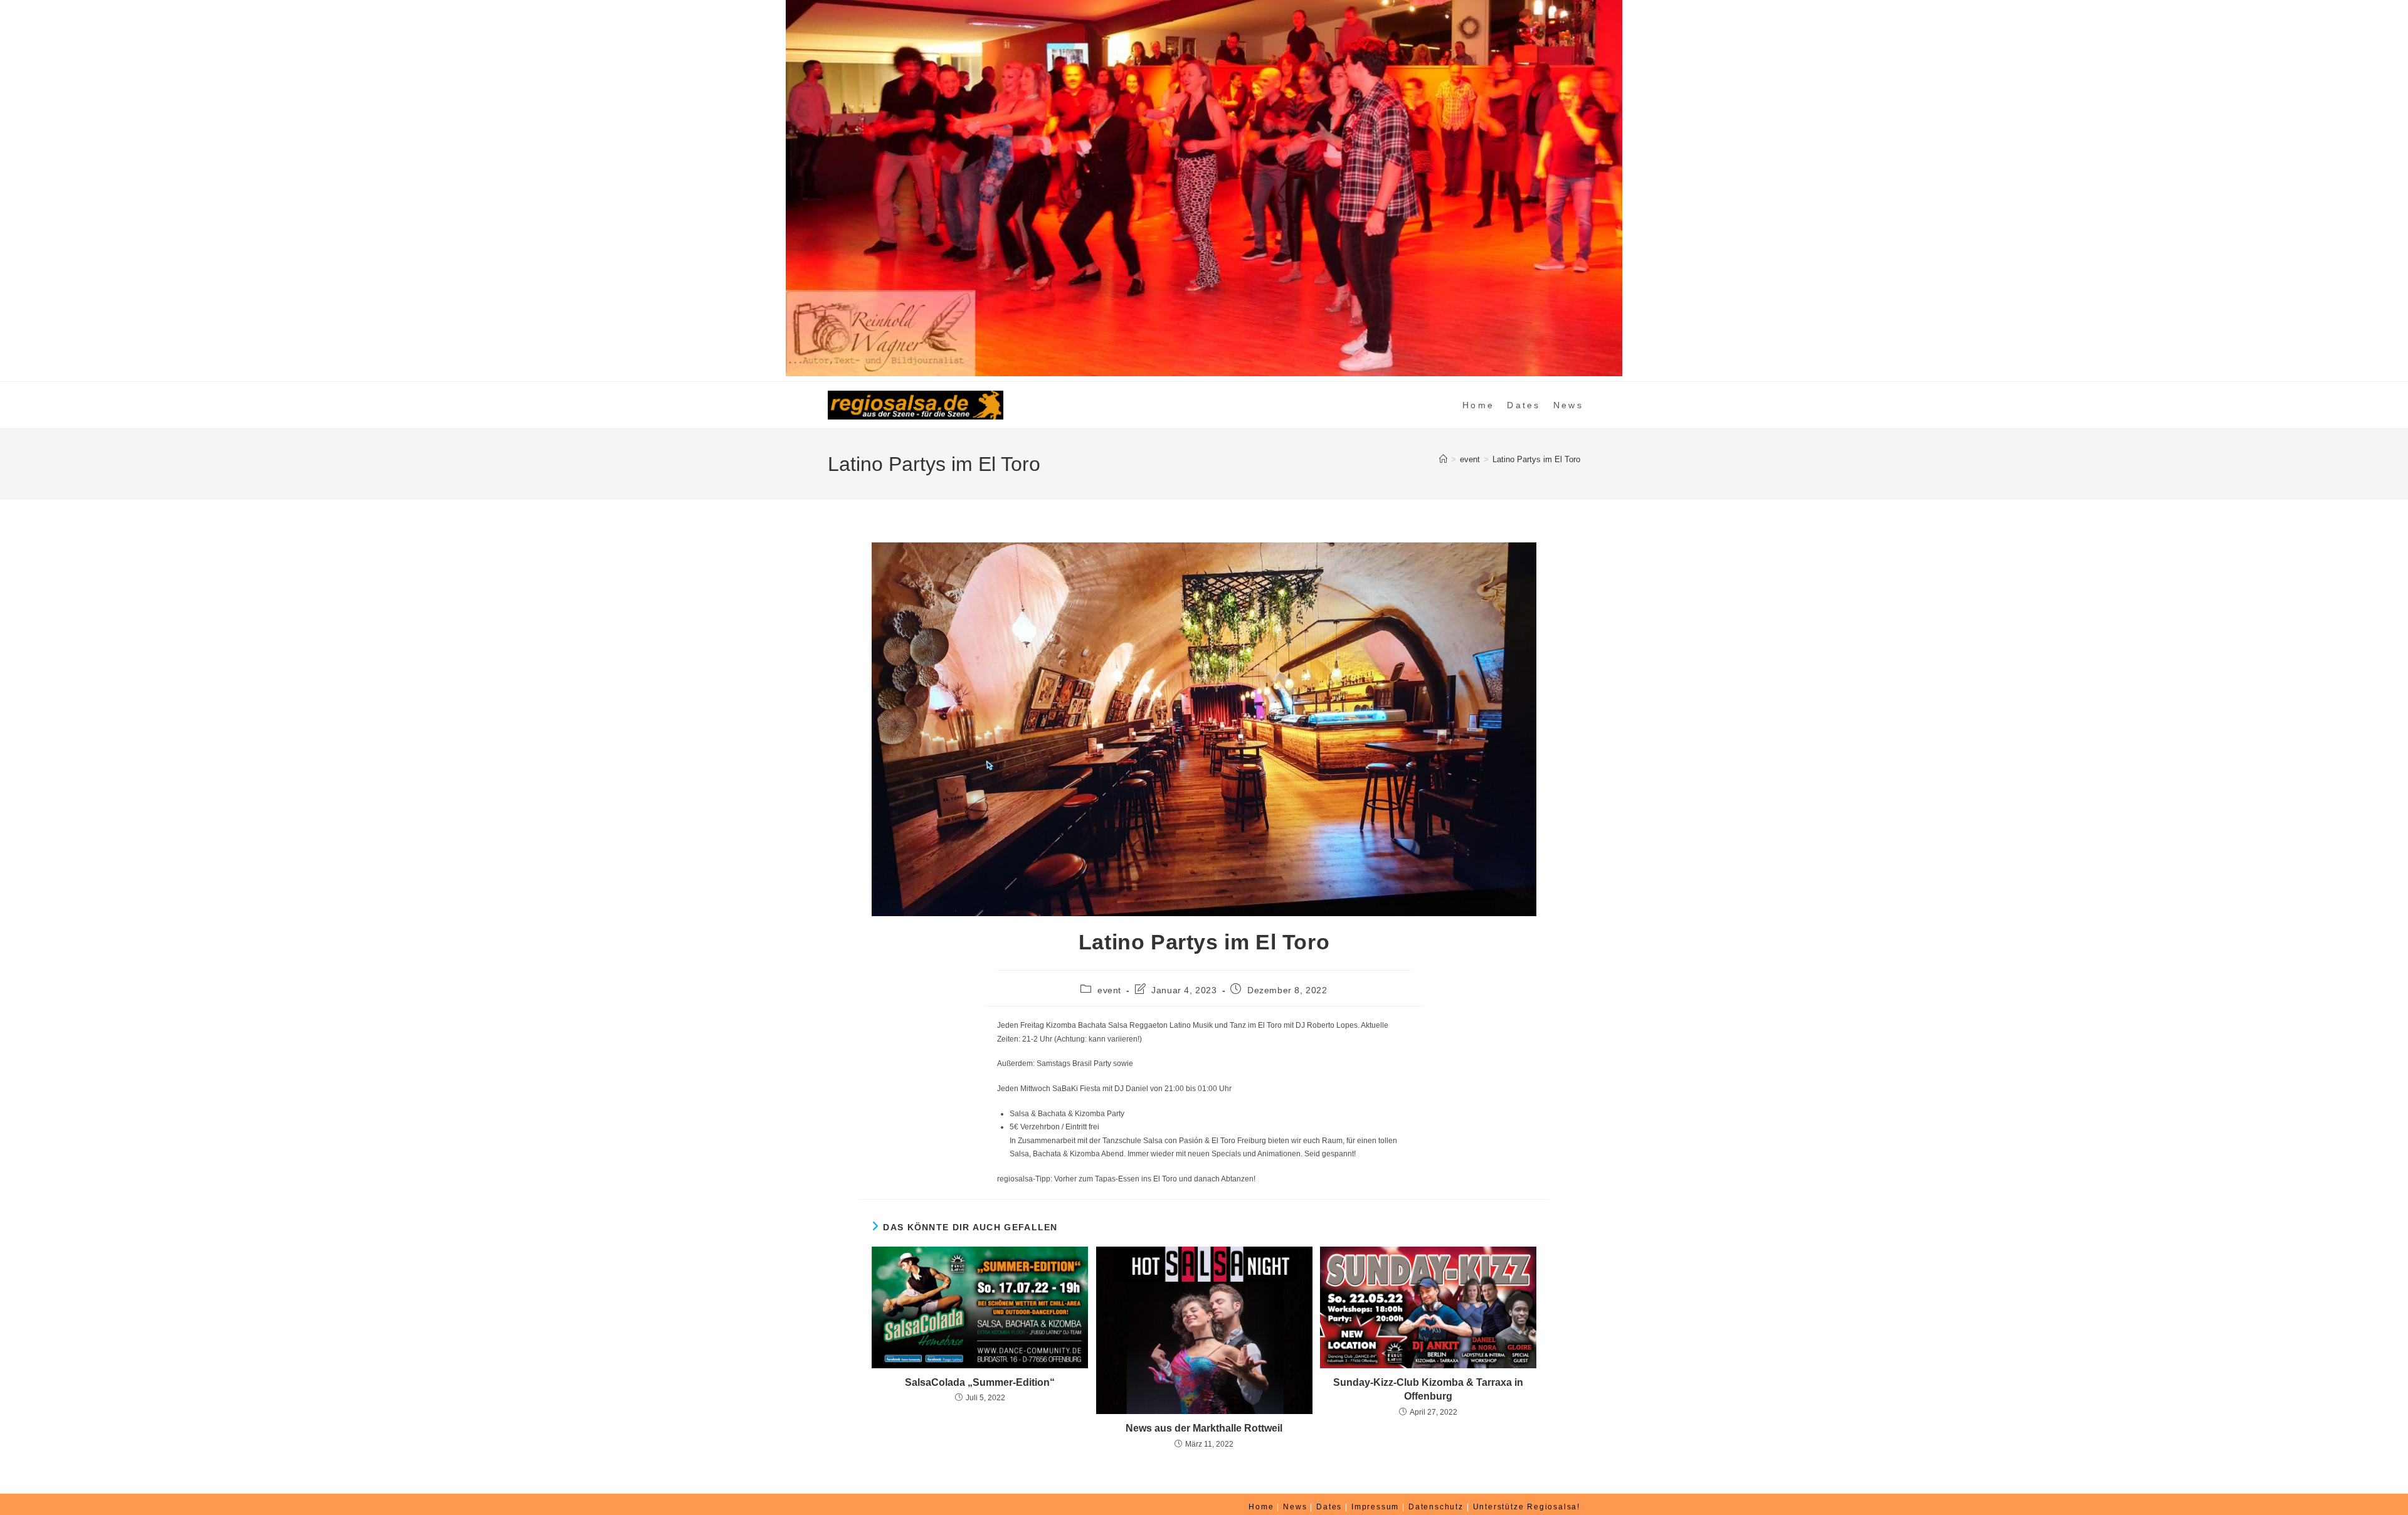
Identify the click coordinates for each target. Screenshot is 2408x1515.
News (1295, 1507)
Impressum (1375, 1507)
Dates (1329, 1507)
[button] (19, 188)
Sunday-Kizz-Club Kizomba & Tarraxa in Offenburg (1428, 1389)
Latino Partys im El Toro (1536, 459)
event (1109, 990)
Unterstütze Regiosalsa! (1527, 1507)
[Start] (1443, 459)
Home (1261, 1507)
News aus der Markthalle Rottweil (1204, 1428)
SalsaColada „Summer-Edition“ (980, 1382)
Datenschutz (1436, 1507)
